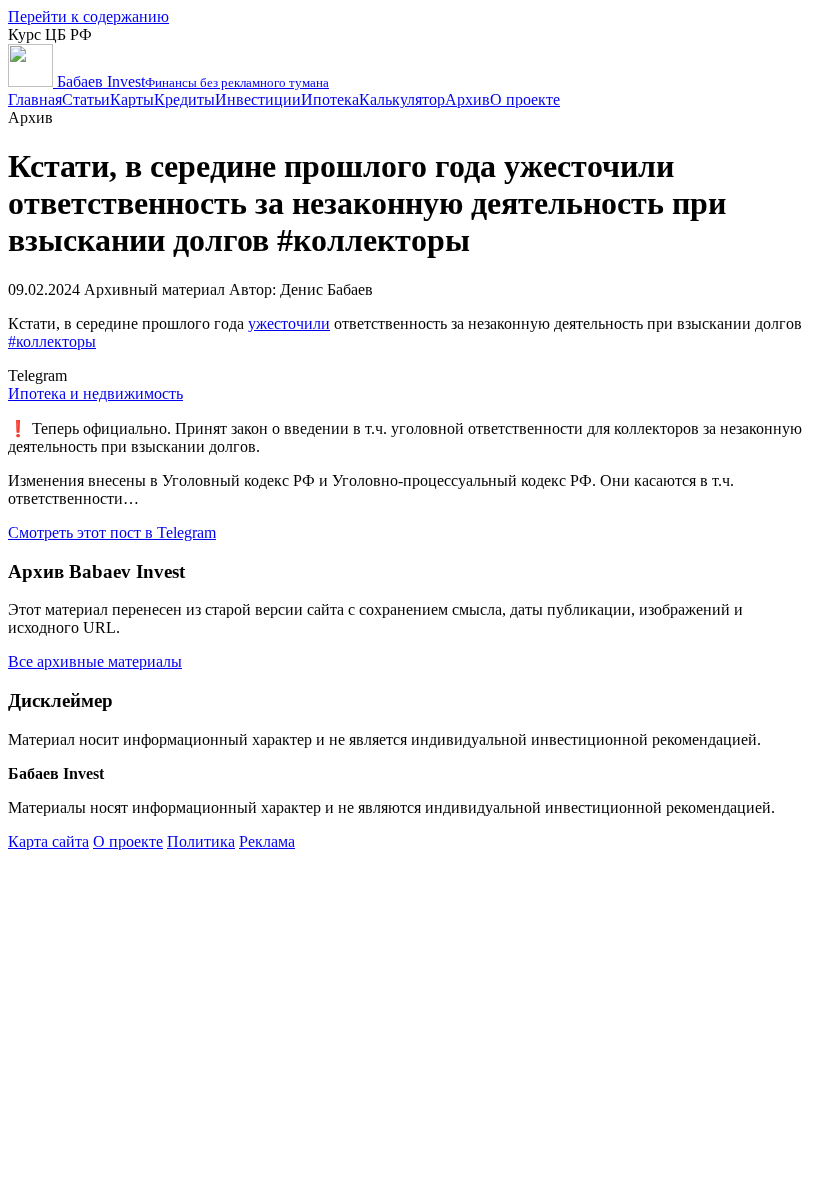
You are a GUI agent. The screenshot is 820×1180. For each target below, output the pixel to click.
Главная (35, 99)
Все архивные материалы (95, 661)
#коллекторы (52, 341)
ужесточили (289, 323)
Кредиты (184, 99)
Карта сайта (48, 841)
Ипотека (330, 99)
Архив (467, 99)
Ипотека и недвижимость (95, 393)
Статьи (86, 99)
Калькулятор (402, 99)
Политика (201, 841)
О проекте (525, 99)
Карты (132, 99)
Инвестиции (258, 99)
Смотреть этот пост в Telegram (112, 532)
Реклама (267, 841)
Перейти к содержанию (88, 16)
